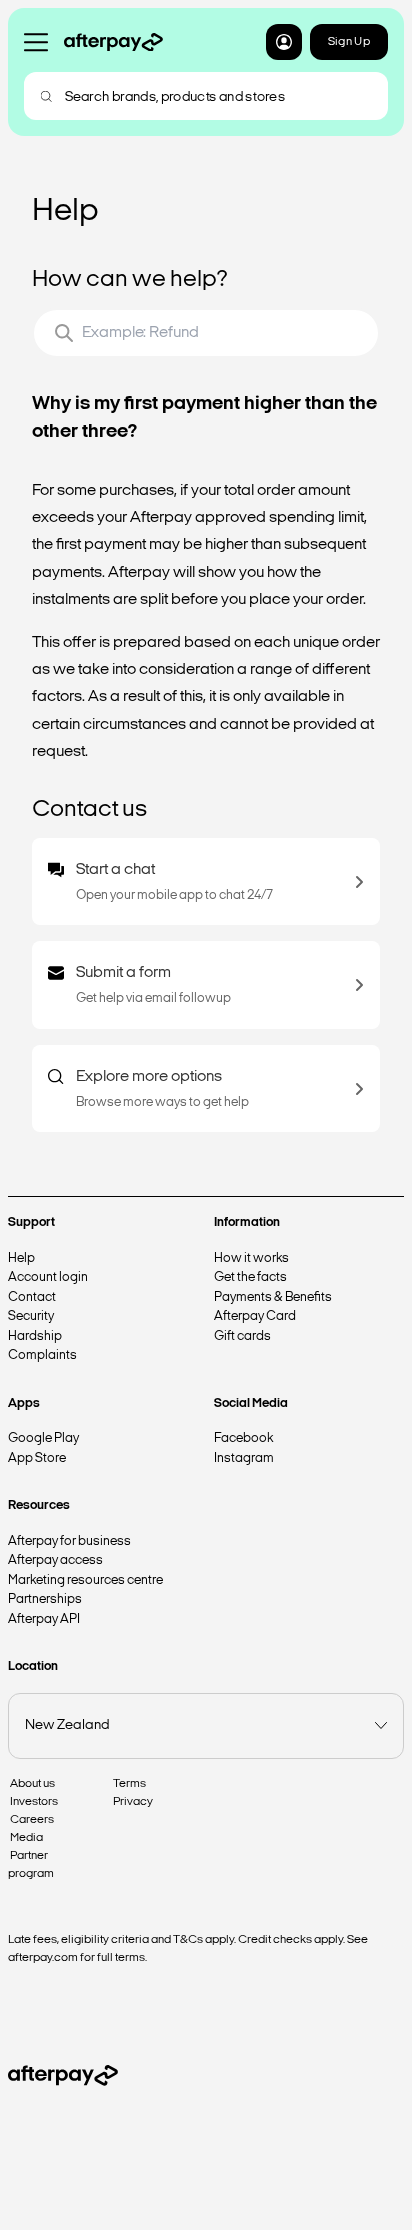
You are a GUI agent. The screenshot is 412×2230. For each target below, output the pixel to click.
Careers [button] (32, 1820)
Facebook (243, 1438)
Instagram (244, 1458)
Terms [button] (129, 1784)
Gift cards (242, 1336)
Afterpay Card (255, 1316)
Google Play (43, 1438)
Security (31, 1316)
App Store (37, 1458)
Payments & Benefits (273, 1297)
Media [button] (26, 1838)
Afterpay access (55, 1560)
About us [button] (32, 1784)
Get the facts (250, 1277)
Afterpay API (44, 1619)
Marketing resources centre (85, 1580)
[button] (284, 42)
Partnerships (45, 1599)
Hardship (35, 1336)
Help (21, 1258)
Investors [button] (34, 1802)
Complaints (42, 1355)
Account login (48, 1277)
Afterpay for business (69, 1541)
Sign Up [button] (349, 42)
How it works (251, 1258)
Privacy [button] (133, 1802)
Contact (32, 1297)
